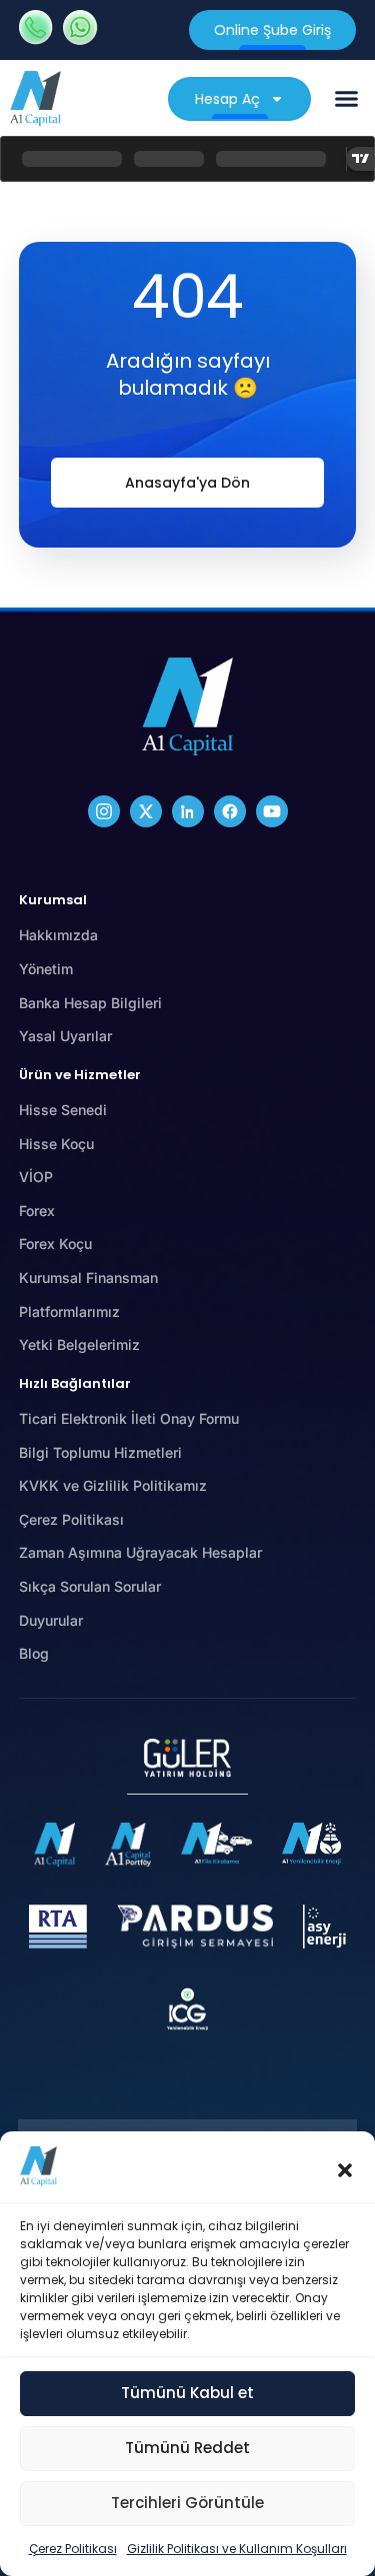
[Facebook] (230, 811)
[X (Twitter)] (146, 811)
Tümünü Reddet (187, 2448)
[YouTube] (272, 811)
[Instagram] (104, 811)
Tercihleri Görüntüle (187, 2503)
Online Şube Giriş (272, 30)
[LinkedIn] (188, 811)
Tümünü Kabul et (187, 2393)
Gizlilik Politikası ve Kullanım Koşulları (237, 2549)
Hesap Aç (227, 99)
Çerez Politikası (73, 2549)
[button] (345, 2170)
